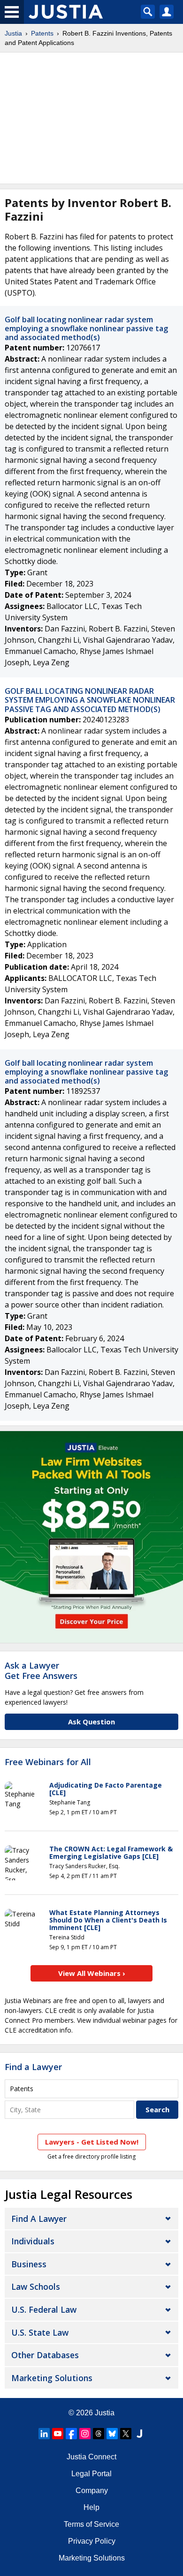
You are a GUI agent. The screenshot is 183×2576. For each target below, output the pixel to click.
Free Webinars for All (48, 1762)
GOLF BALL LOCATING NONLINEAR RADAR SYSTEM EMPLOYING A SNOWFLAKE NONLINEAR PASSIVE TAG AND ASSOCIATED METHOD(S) (90, 700)
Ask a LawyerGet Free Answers (41, 1670)
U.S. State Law (40, 2332)
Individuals (33, 2241)
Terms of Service (91, 2524)
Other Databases (45, 2355)
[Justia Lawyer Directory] (139, 2434)
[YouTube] (58, 2434)
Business (29, 2264)
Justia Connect (91, 2457)
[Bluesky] (112, 2434)
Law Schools (36, 2286)
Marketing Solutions (52, 2378)
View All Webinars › (92, 1973)
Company (92, 2491)
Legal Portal (91, 2474)
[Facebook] (71, 2434)
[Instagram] (85, 2434)
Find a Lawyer (33, 2067)
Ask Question (91, 1722)
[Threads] (99, 2434)
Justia (13, 33)
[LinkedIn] (44, 2434)
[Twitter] (126, 2434)
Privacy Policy (92, 2541)
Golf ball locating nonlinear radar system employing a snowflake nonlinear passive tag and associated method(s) (86, 328)
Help (91, 2507)
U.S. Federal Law (44, 2309)
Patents (42, 33)
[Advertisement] (91, 118)
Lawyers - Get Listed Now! (92, 2142)
